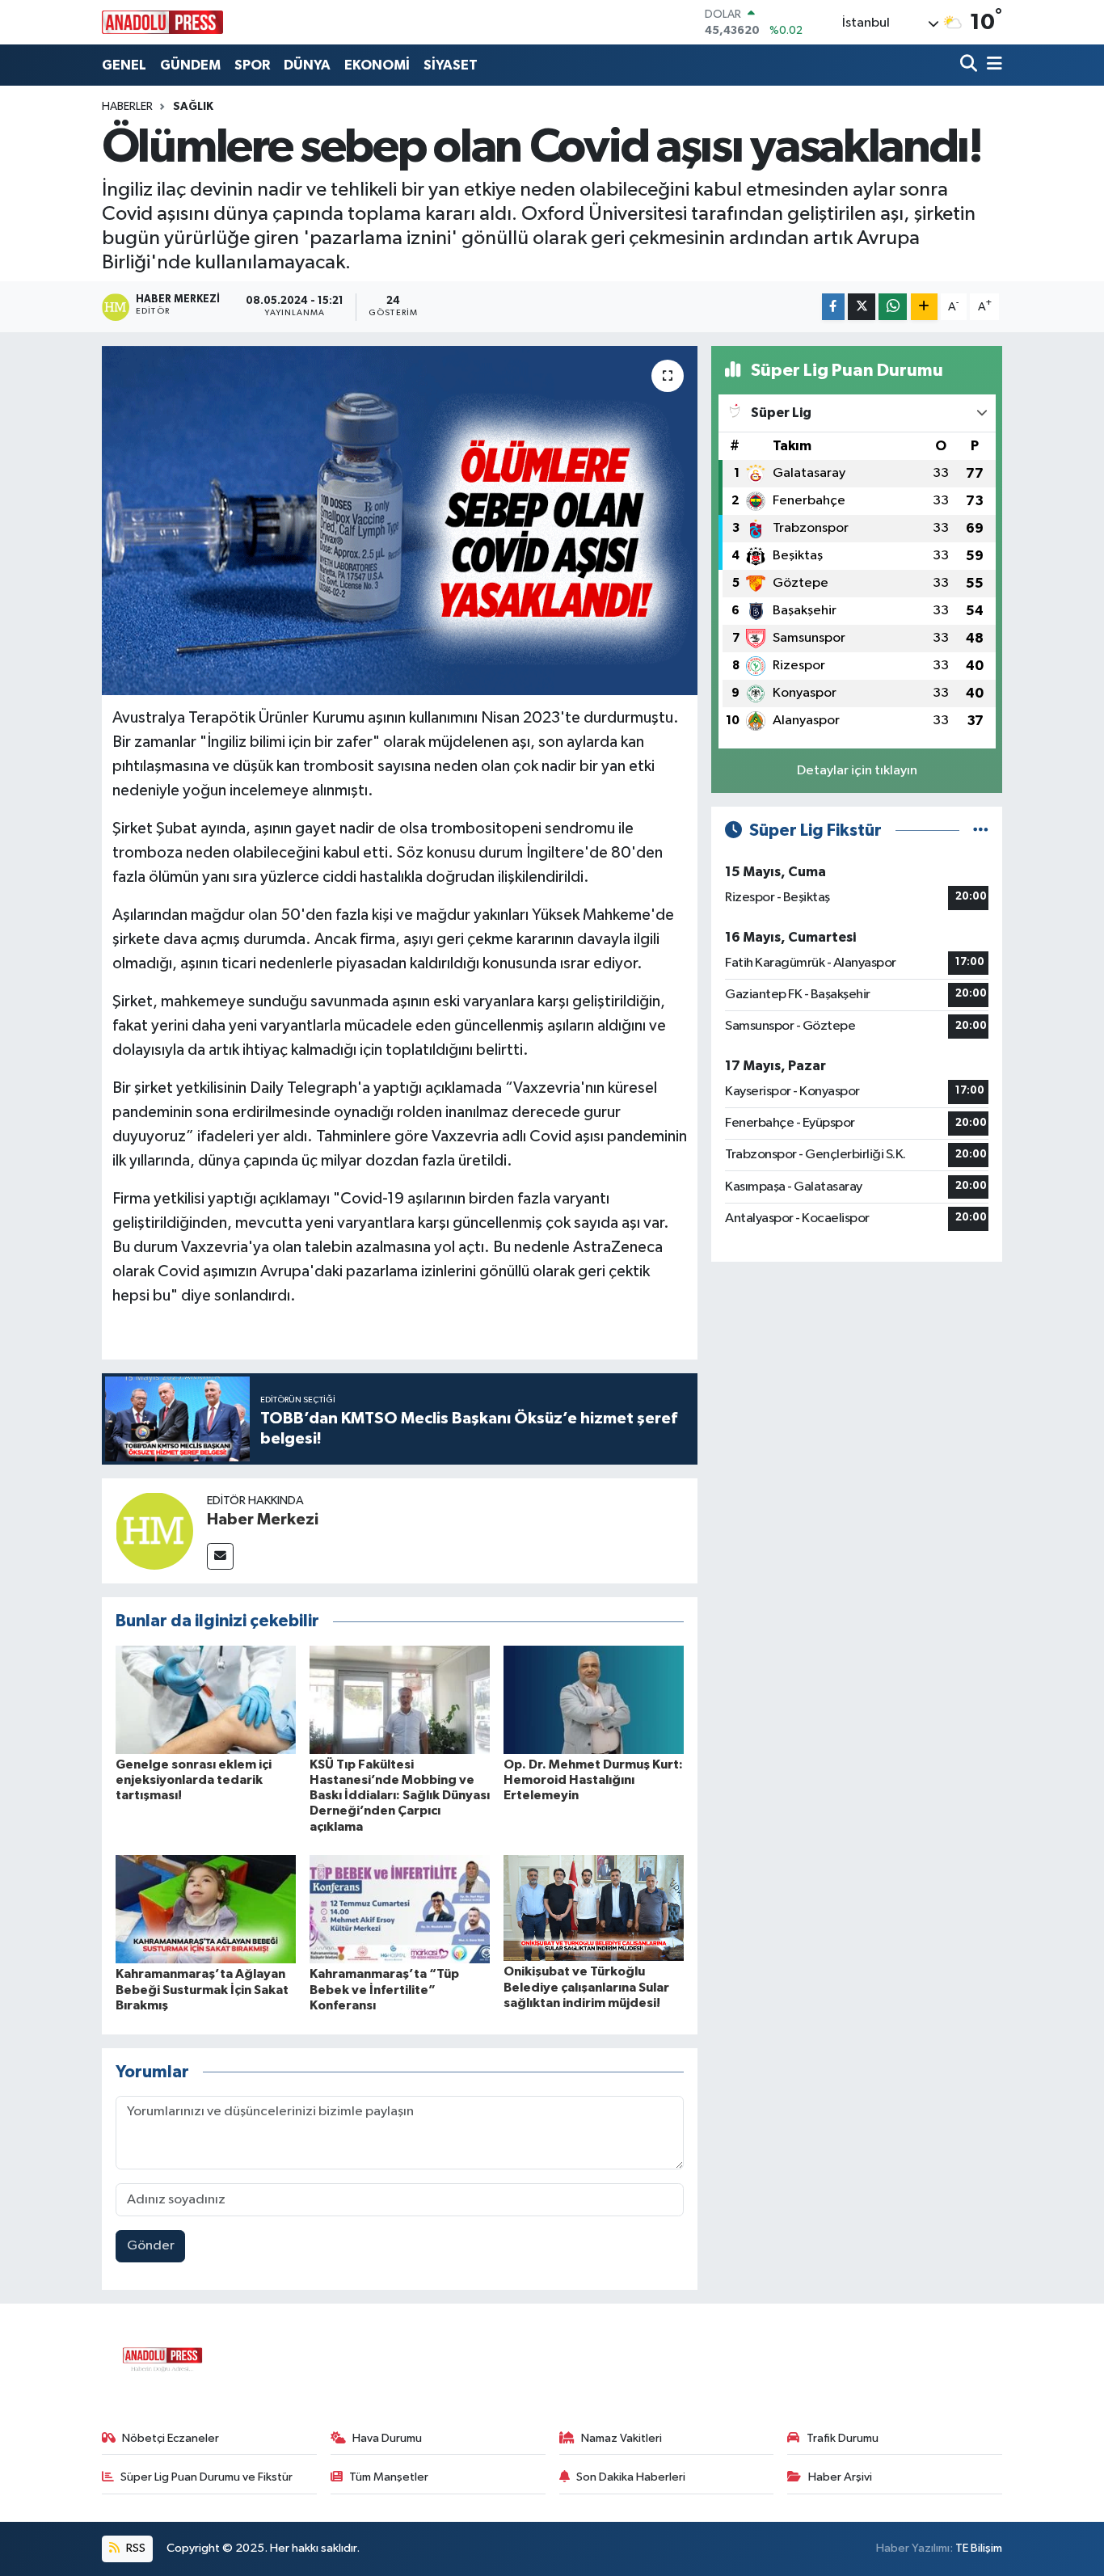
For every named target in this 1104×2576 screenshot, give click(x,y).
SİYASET (451, 65)
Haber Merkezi (263, 1520)
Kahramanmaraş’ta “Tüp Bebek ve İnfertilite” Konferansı (384, 1989)
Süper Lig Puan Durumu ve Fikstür (206, 2477)
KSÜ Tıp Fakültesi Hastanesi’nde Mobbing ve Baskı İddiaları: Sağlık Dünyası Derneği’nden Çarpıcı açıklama (400, 1796)
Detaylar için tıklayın (857, 771)
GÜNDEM (190, 65)
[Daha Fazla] (924, 307)
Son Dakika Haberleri (631, 2477)
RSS (135, 2548)
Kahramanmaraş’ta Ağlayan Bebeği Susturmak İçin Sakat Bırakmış (202, 1989)
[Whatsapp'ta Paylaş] (893, 307)
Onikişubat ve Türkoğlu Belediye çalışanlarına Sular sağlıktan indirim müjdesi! (586, 1987)
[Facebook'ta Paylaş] (833, 307)
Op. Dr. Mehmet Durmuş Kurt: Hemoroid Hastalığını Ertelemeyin (593, 1780)
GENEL (124, 65)
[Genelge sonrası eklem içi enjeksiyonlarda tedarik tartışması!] (206, 1699)
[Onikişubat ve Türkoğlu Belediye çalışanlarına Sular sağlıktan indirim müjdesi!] (594, 1908)
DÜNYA (307, 65)
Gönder (151, 2246)
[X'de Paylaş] (862, 307)
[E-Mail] (220, 1556)
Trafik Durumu (843, 2438)
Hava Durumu (387, 2438)
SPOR (252, 65)
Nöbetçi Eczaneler (171, 2438)
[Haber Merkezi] (154, 1530)
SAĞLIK (193, 107)
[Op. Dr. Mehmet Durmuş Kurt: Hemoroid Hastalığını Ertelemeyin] (594, 1699)
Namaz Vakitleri (622, 2438)
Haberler (127, 107)
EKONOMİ (377, 65)
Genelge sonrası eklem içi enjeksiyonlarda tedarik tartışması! (194, 1780)
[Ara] (970, 65)
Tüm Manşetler (389, 2477)
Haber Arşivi (840, 2477)
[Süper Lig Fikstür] (981, 831)
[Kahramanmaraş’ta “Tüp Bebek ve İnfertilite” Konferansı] (400, 1909)
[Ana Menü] (992, 65)
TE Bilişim (979, 2548)
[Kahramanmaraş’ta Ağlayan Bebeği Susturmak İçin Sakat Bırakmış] (206, 1909)
